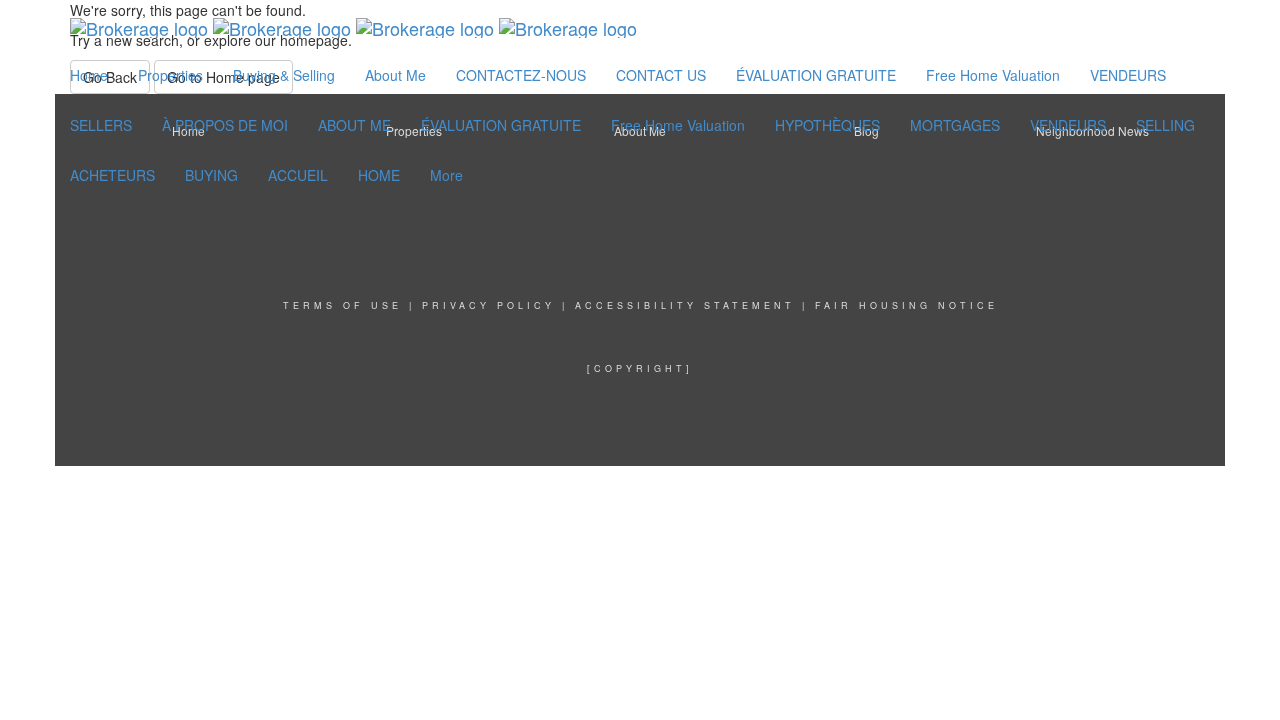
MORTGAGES (955, 125)
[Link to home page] (353, 25)
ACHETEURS (112, 175)
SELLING (1165, 125)
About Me (395, 75)
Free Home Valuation (993, 75)
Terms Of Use (342, 305)
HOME (379, 175)
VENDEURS (1128, 75)
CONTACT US (661, 75)
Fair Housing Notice (906, 305)
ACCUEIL (298, 175)
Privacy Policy (488, 305)
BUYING (211, 175)
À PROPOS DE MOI (225, 125)
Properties (170, 75)
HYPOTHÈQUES (827, 125)
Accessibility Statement (685, 305)
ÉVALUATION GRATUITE (816, 75)
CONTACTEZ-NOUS (521, 75)
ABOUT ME (354, 125)
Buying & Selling (284, 75)
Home (89, 75)
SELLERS (101, 125)
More (446, 175)
